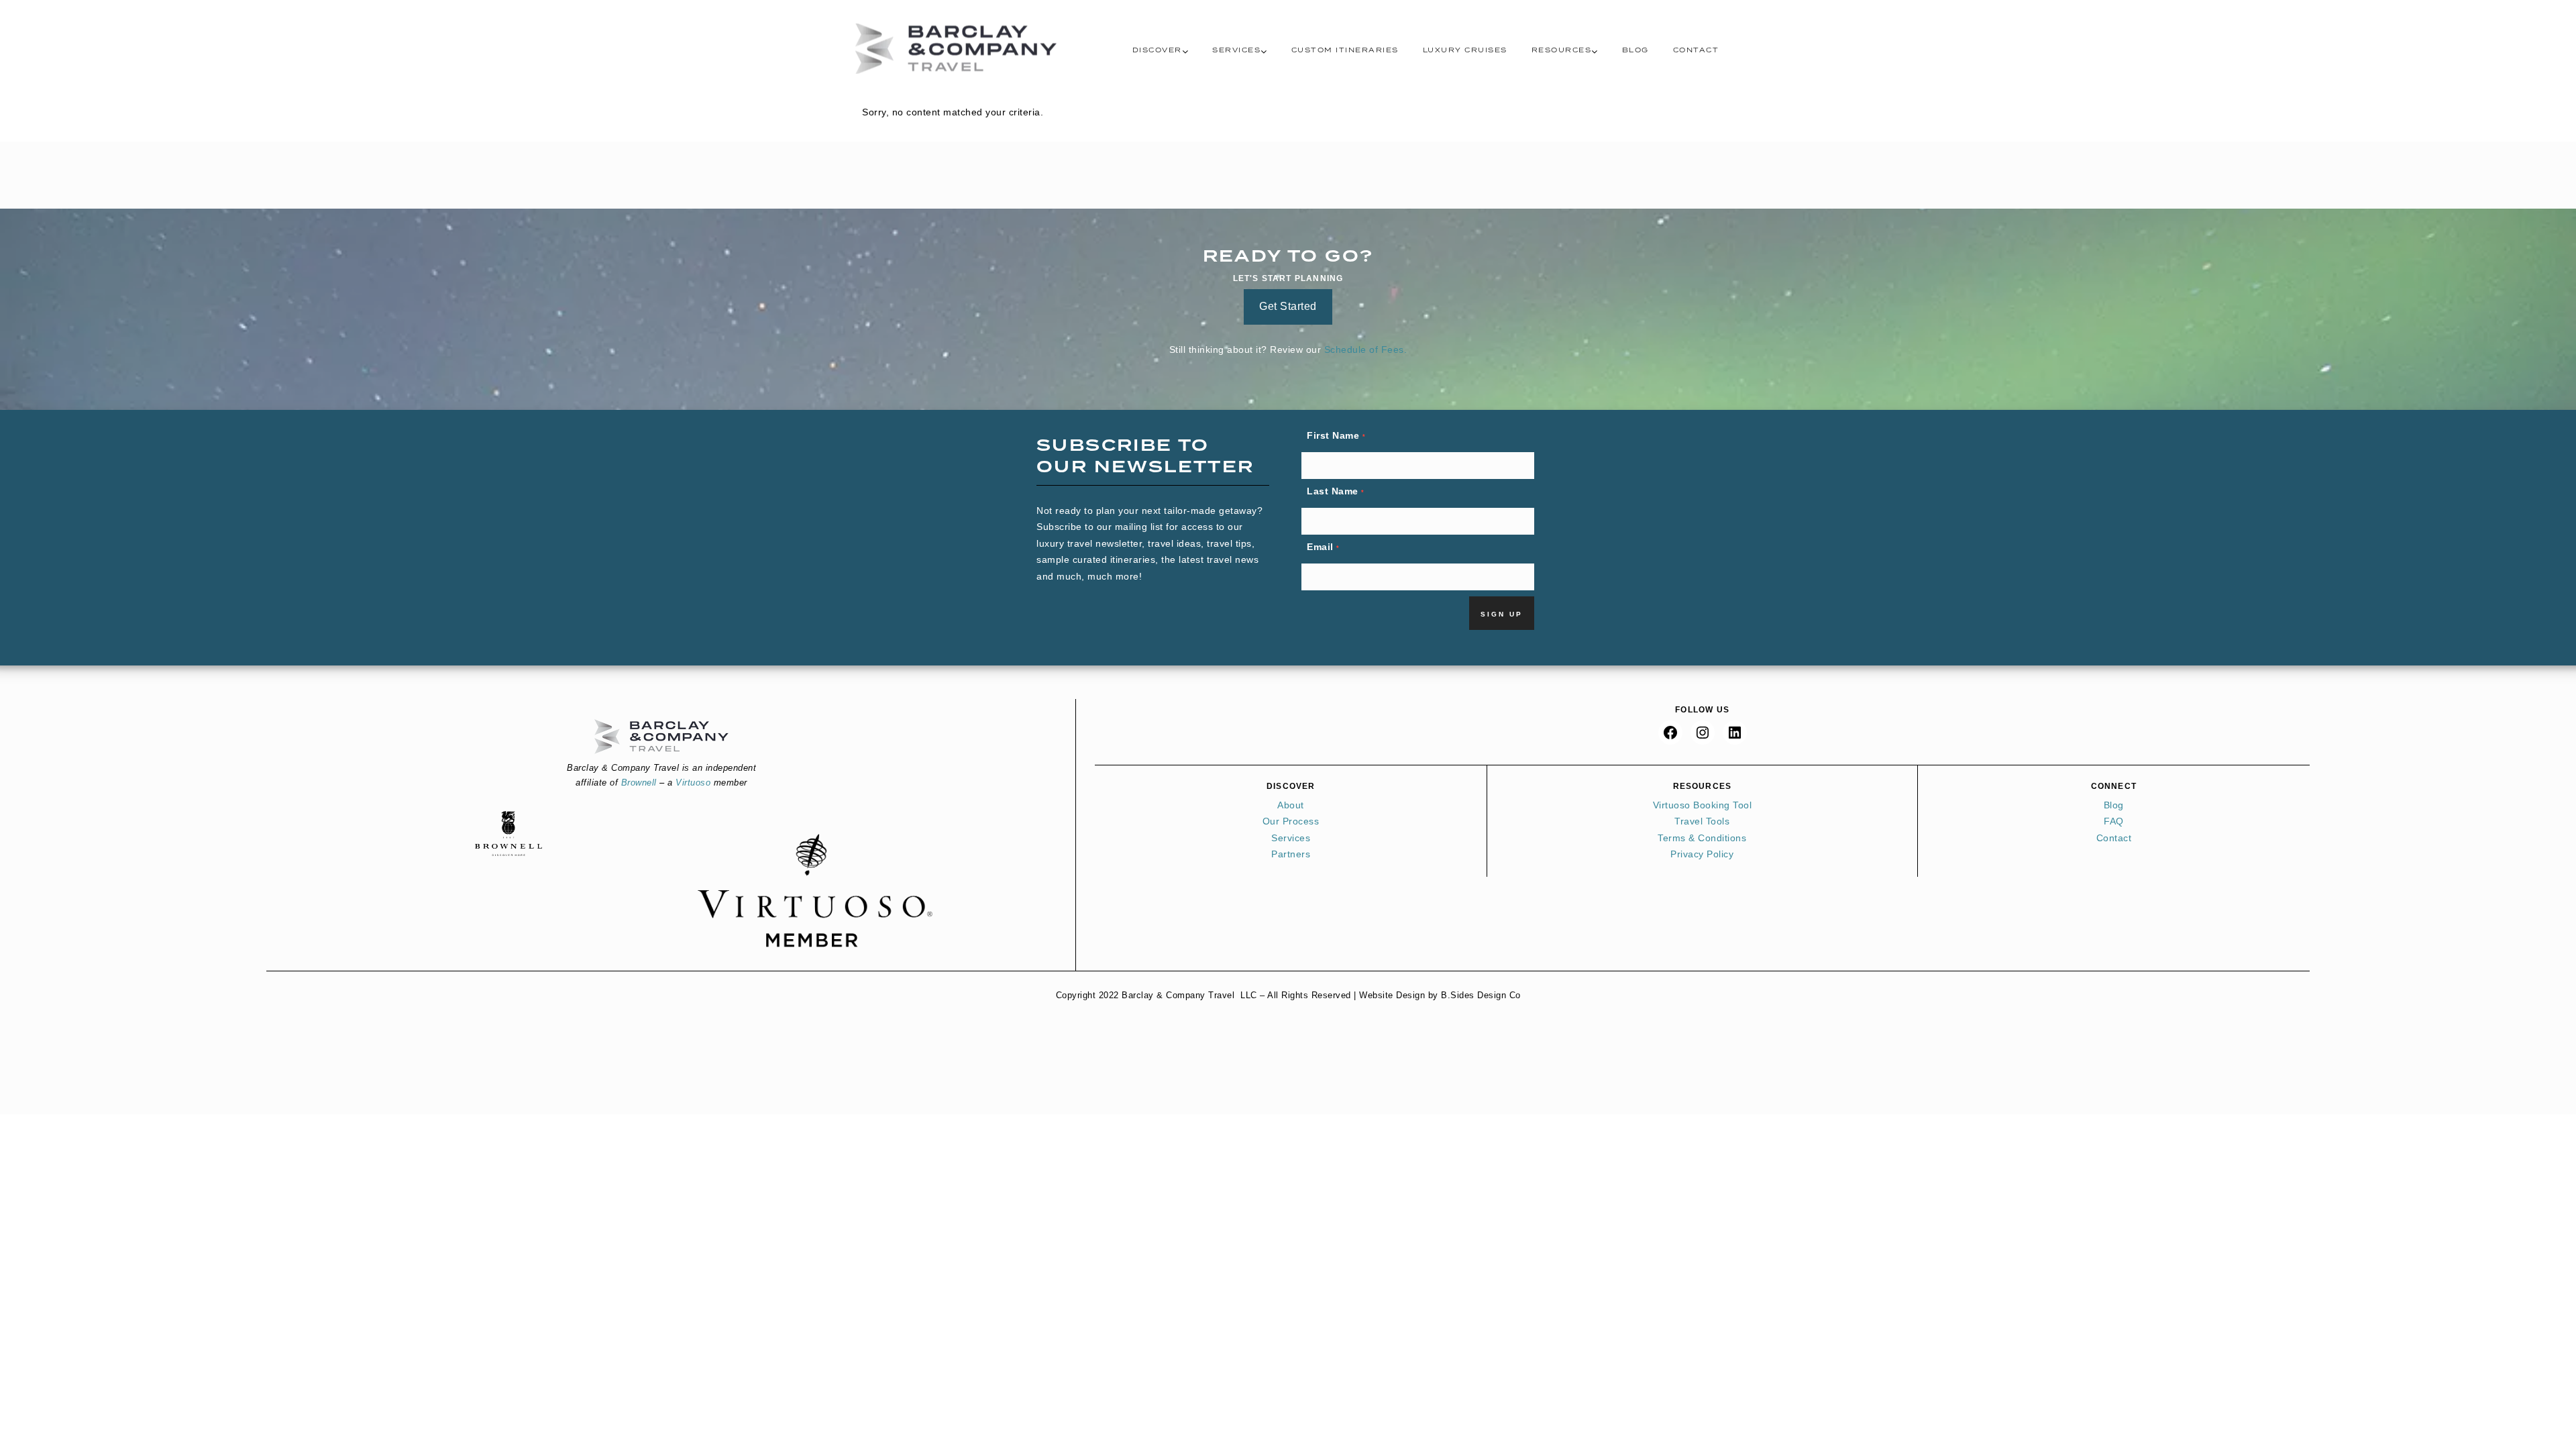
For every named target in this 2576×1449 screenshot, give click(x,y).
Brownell (639, 783)
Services (1236, 50)
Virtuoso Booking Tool (1703, 805)
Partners (1291, 854)
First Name (1336, 435)
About (1291, 805)
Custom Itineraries (1345, 50)
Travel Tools (1702, 821)
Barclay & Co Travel (956, 49)
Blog (1635, 50)
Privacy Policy (1702, 854)
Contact (1696, 50)
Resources (1562, 50)
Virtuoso (693, 783)
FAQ (2114, 821)
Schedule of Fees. (1366, 350)
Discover (1157, 50)
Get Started (1288, 306)
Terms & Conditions (1702, 838)
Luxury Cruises (1465, 50)
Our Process (1291, 821)
